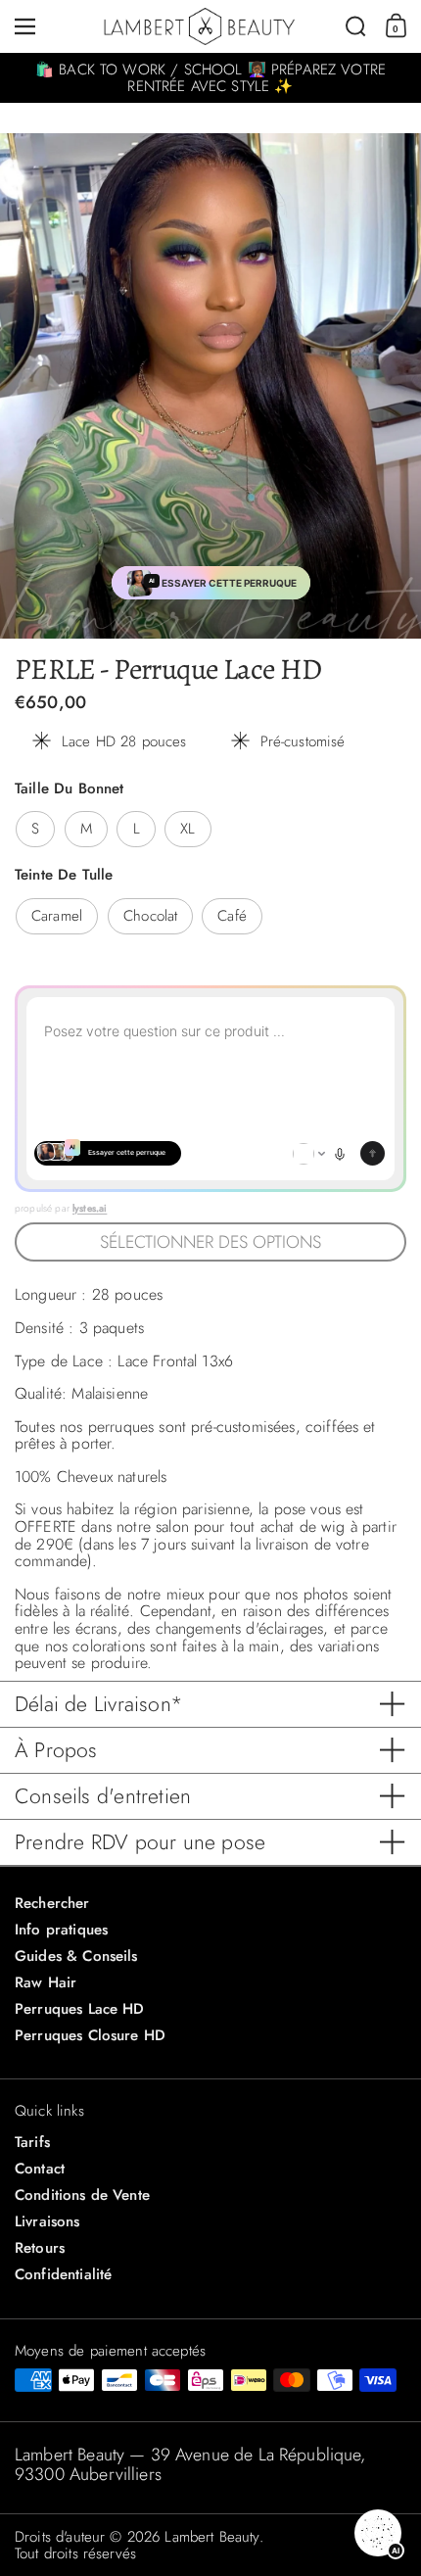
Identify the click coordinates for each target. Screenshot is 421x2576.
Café (232, 916)
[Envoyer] (373, 1153)
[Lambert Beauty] (199, 27)
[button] (356, 26)
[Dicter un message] (340, 1154)
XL (187, 829)
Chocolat (150, 916)
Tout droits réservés (75, 2553)
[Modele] (309, 1154)
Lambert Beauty (211, 2537)
